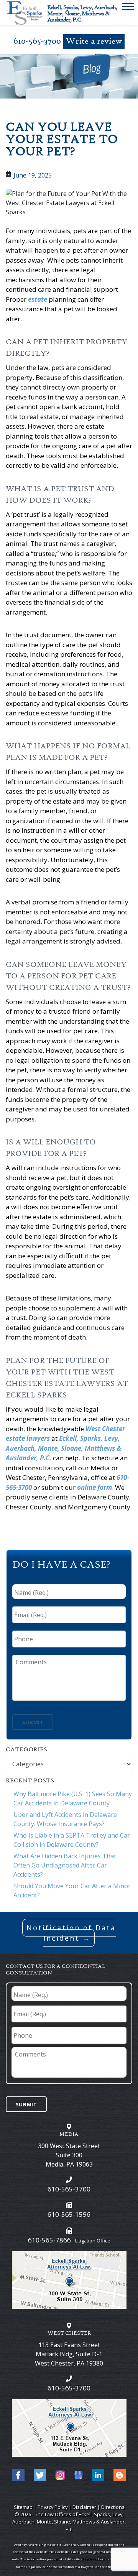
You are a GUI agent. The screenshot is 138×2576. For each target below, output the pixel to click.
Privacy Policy (53, 2507)
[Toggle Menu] (128, 8)
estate (38, 299)
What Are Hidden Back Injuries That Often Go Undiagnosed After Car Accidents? (65, 1865)
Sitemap (23, 2507)
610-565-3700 (37, 41)
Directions (113, 2507)
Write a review (94, 42)
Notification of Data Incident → (71, 1933)
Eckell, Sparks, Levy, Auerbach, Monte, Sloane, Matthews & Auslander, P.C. (63, 1448)
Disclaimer (84, 2507)
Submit (33, 1722)
